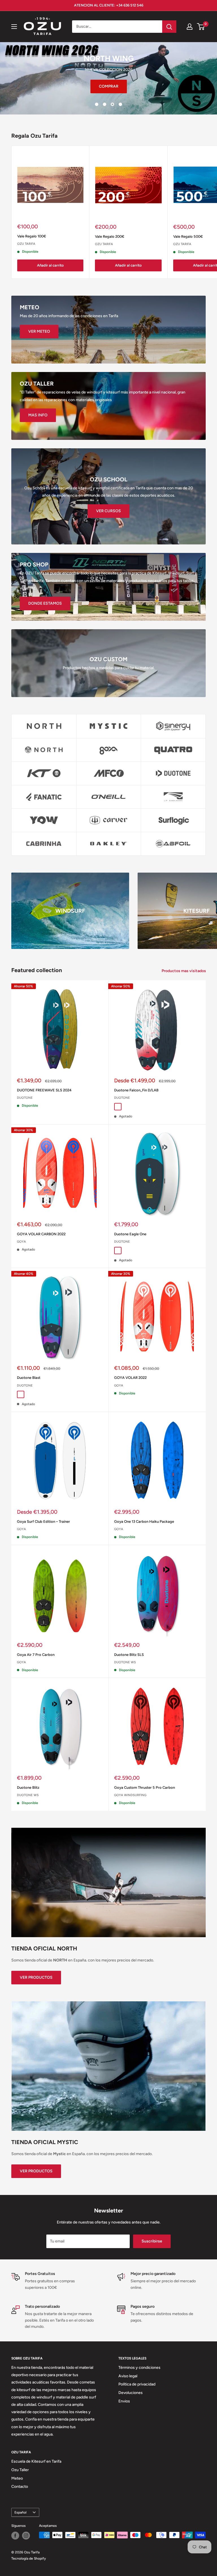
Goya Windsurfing (130, 1795)
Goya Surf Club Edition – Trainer (44, 1521)
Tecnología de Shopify (29, 2558)
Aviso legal (128, 2376)
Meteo (17, 2478)
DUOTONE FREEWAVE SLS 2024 (44, 1090)
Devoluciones (131, 2392)
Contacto (20, 2487)
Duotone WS (125, 1662)
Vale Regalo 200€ (110, 236)
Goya (21, 1241)
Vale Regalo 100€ (32, 236)
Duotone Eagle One (130, 1234)
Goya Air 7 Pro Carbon (36, 1654)
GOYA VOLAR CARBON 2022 (41, 1234)
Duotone (25, 1098)
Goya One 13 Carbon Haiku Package (144, 1521)
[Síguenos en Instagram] (26, 2535)
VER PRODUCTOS (36, 1977)
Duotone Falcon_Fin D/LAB (136, 1090)
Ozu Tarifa (26, 244)
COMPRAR (82, 86)
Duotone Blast (29, 1378)
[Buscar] (169, 27)
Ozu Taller (20, 2470)
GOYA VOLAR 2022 (130, 1378)
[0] (201, 27)
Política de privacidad (137, 2384)
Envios (124, 2401)
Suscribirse (152, 2241)
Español (20, 2512)
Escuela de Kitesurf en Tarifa (36, 2461)
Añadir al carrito (50, 265)
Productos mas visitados (184, 971)
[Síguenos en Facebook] (15, 2535)
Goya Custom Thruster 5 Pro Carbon (145, 1787)
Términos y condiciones (139, 2368)
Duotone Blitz (28, 1787)
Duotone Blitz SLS (129, 1654)
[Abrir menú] (14, 27)
